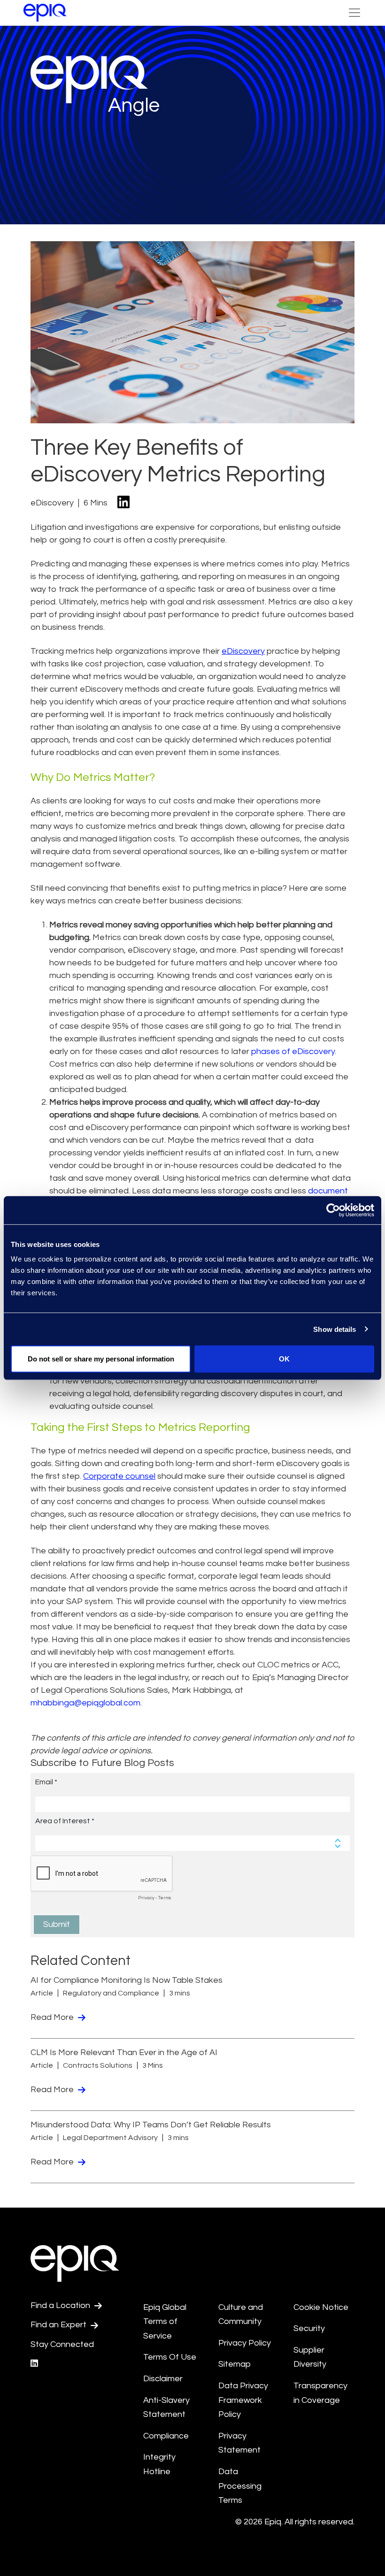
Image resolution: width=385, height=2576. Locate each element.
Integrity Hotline (159, 2464)
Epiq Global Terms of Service (165, 2322)
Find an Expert (59, 2325)
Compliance (166, 2436)
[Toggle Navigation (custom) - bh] (354, 13)
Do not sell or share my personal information (101, 1359)
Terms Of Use (170, 2357)
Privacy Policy (245, 2343)
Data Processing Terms (240, 2486)
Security (309, 2328)
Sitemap (235, 2364)
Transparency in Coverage (320, 2393)
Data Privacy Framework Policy (243, 2400)
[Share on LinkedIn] (123, 503)
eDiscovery (243, 651)
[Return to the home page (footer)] (45, 13)
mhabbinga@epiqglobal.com (85, 1703)
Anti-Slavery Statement (166, 2408)
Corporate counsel (119, 1476)
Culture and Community (241, 2315)
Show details (335, 1329)
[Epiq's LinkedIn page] (34, 2364)
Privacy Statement (239, 2443)
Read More (53, 2017)
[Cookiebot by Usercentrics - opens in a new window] (333, 1210)
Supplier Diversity (310, 2357)
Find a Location (61, 2305)
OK (284, 1359)
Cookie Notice (321, 2307)
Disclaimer (163, 2379)
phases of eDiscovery (293, 1051)
